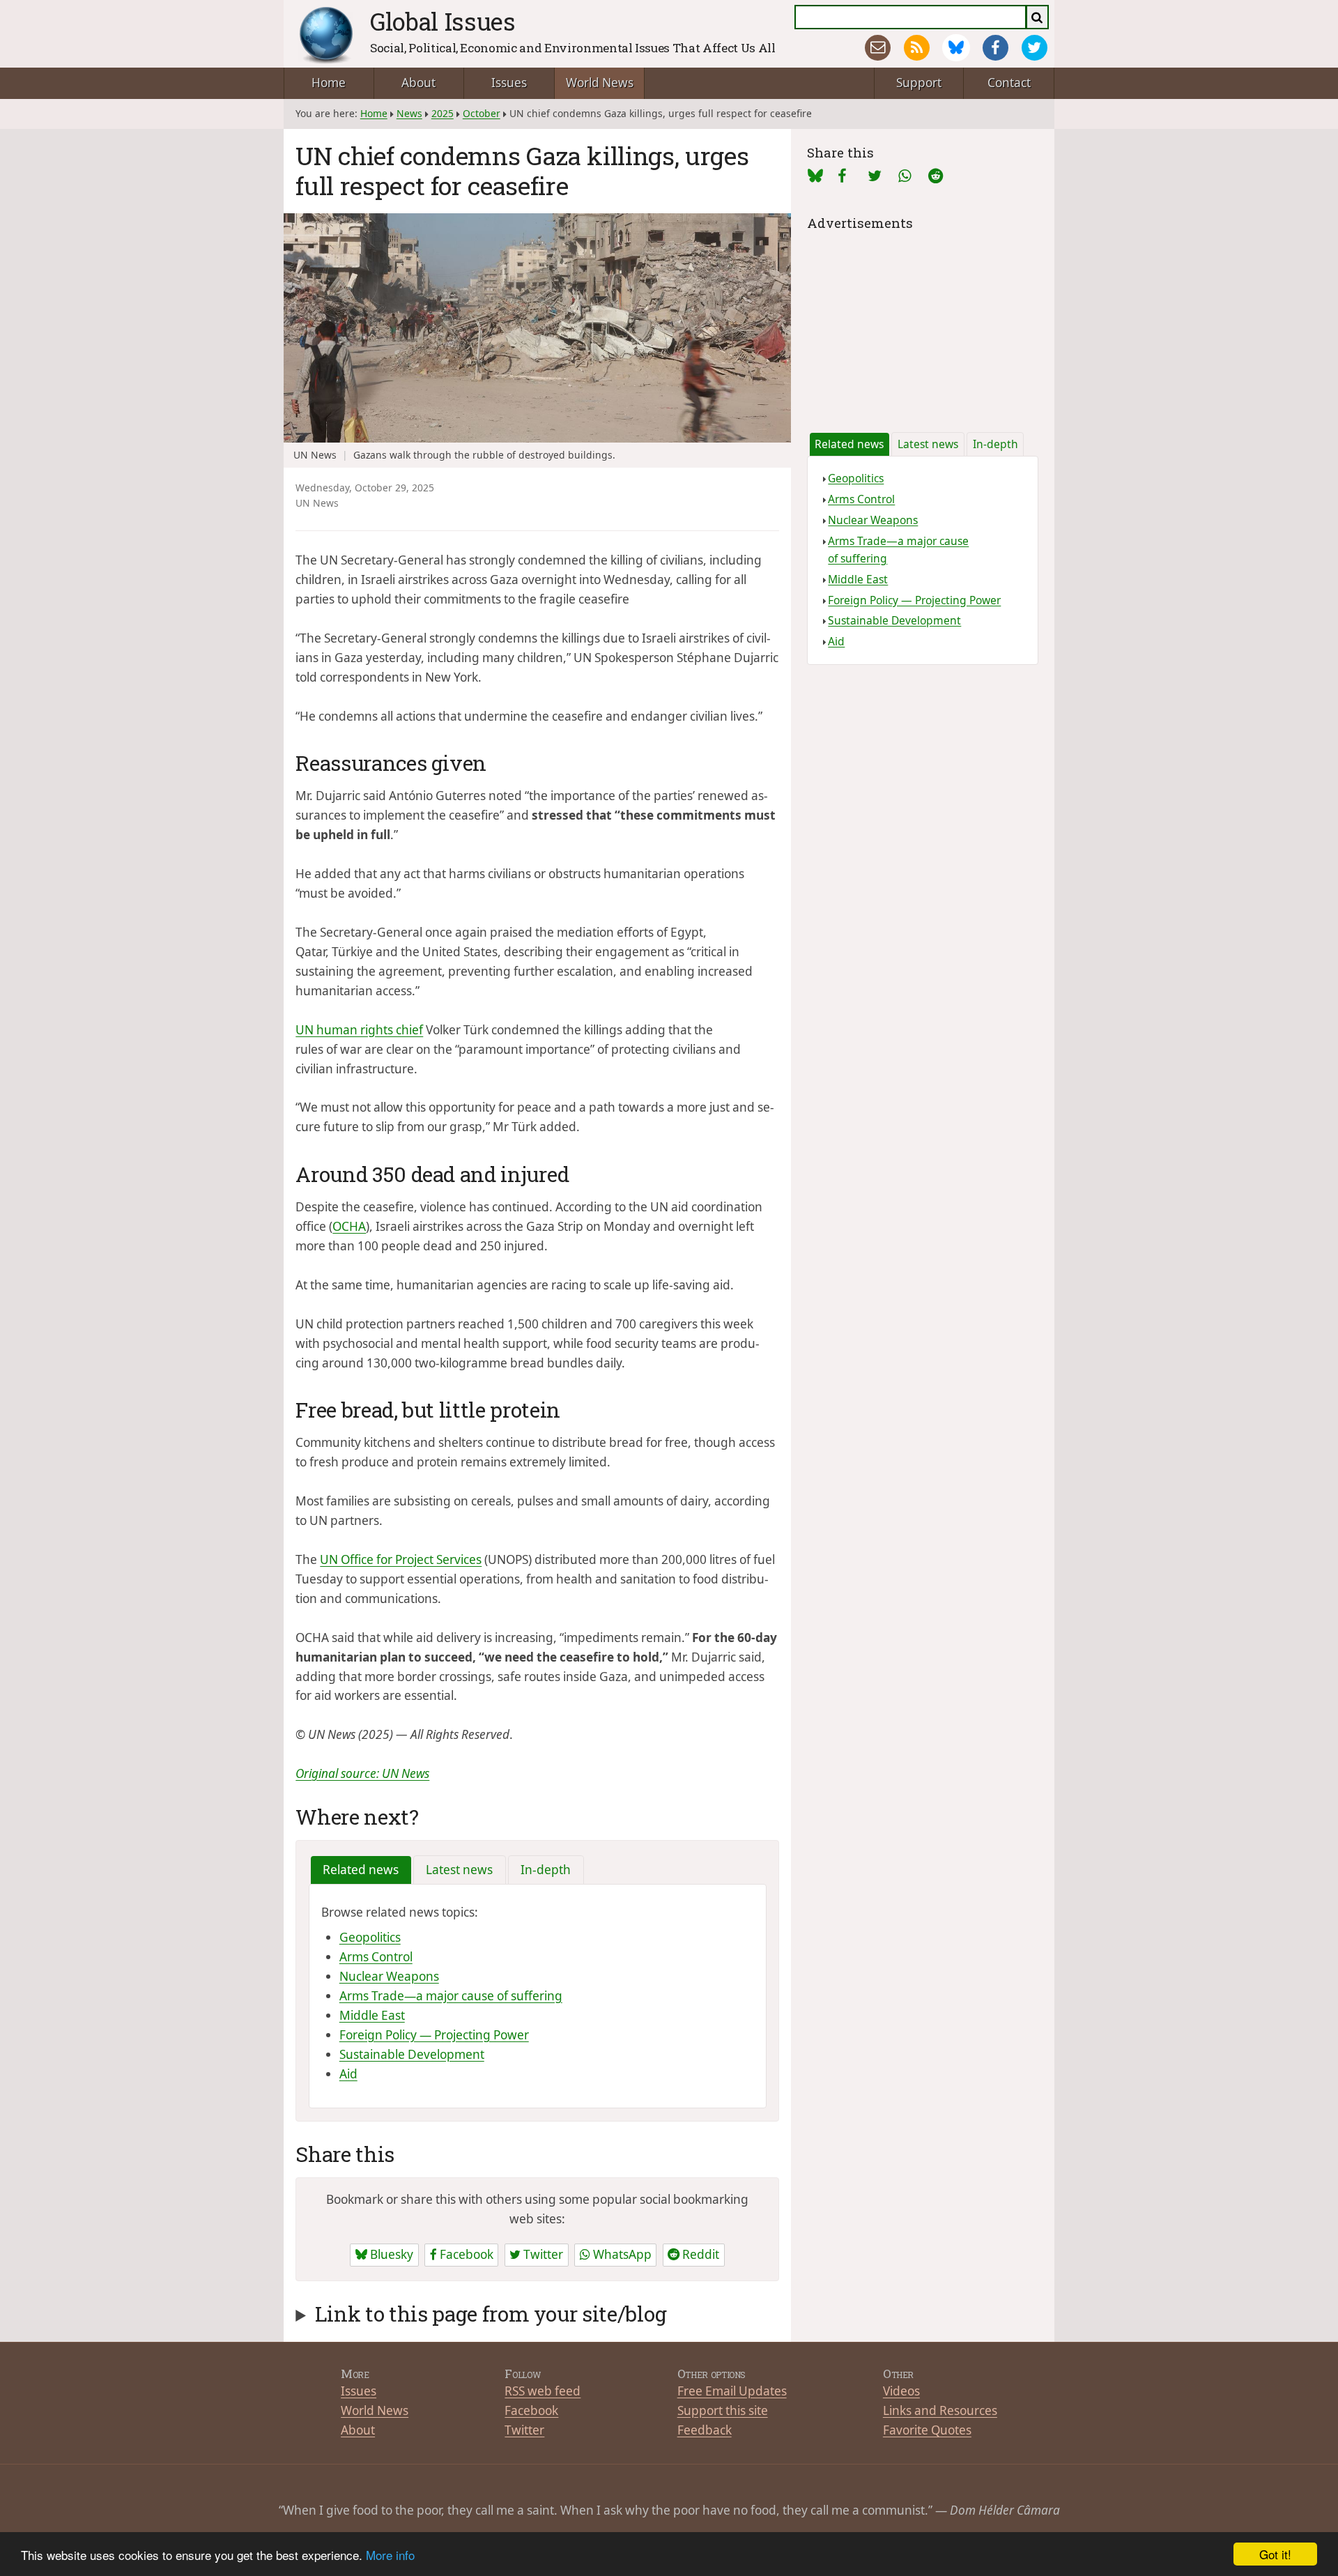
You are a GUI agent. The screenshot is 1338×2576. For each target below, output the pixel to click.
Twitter (542, 2254)
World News (600, 83)
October (482, 113)
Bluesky (390, 2254)
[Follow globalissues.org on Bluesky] (956, 48)
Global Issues (443, 21)
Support (919, 83)
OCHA (349, 1226)
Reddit (699, 2254)
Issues (509, 83)
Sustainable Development (412, 2054)
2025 (443, 113)
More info (390, 2555)
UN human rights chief (359, 1030)
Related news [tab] (361, 1870)
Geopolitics (370, 1937)
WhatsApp (621, 2254)
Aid (348, 2074)
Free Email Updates (732, 2391)
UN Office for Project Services (401, 1559)
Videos (901, 2391)
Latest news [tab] (459, 1870)
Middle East (372, 2015)
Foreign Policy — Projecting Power (434, 2035)
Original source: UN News (362, 1773)
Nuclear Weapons (389, 1976)
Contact (1009, 83)
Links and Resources (940, 2410)
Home (329, 83)
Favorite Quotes (927, 2430)
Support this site (723, 2410)
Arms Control (376, 1957)
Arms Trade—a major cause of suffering (451, 1996)
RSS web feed (543, 2391)
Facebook (465, 2254)
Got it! (1275, 2554)
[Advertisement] (922, 321)
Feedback (705, 2430)
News (409, 113)
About (418, 83)
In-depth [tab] (546, 1870)
